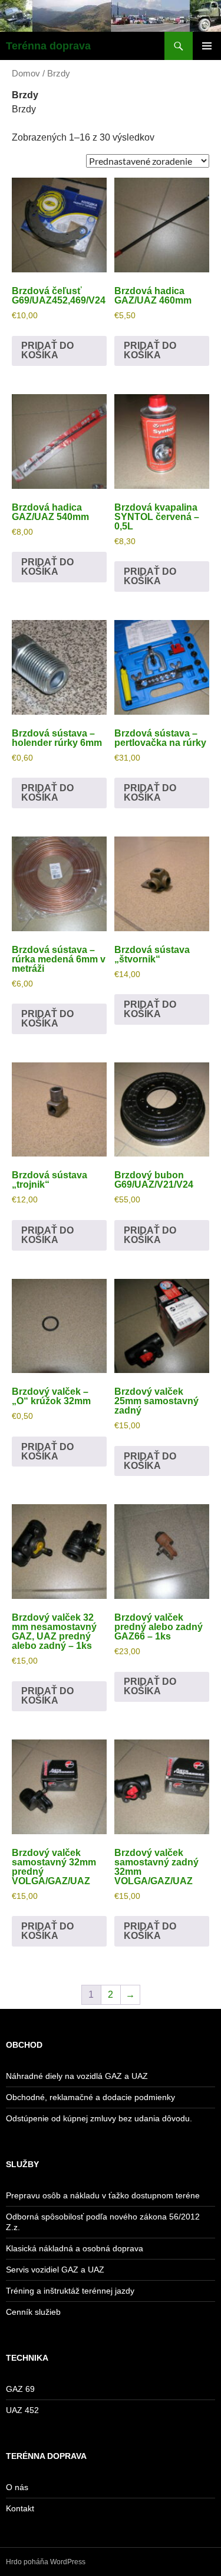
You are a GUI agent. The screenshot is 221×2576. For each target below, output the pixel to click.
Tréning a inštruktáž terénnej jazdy (70, 2291)
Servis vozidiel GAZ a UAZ (55, 2270)
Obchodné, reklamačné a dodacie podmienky (90, 2097)
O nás (17, 2487)
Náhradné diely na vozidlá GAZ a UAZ (77, 2076)
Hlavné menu (207, 46)
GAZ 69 (20, 2389)
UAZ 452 (22, 2410)
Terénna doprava (48, 46)
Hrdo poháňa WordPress (46, 2562)
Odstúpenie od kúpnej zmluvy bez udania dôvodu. (99, 2118)
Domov (26, 74)
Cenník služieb (33, 2312)
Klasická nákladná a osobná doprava (75, 2248)
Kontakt (20, 2508)
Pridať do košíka (47, 350)
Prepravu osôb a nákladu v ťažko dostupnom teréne (103, 2195)
